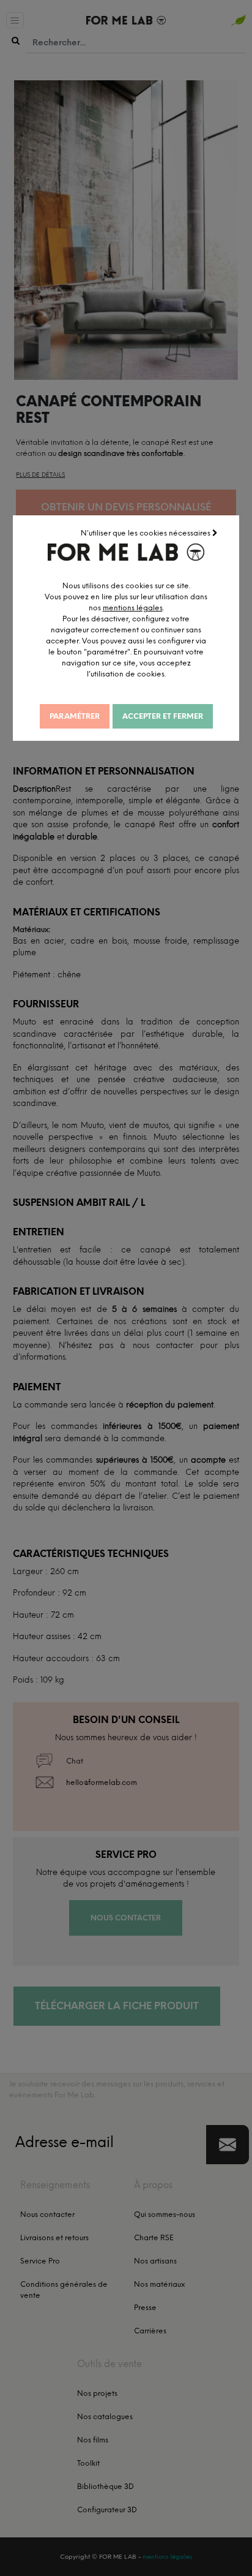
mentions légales (133, 608)
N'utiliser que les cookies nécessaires (146, 533)
